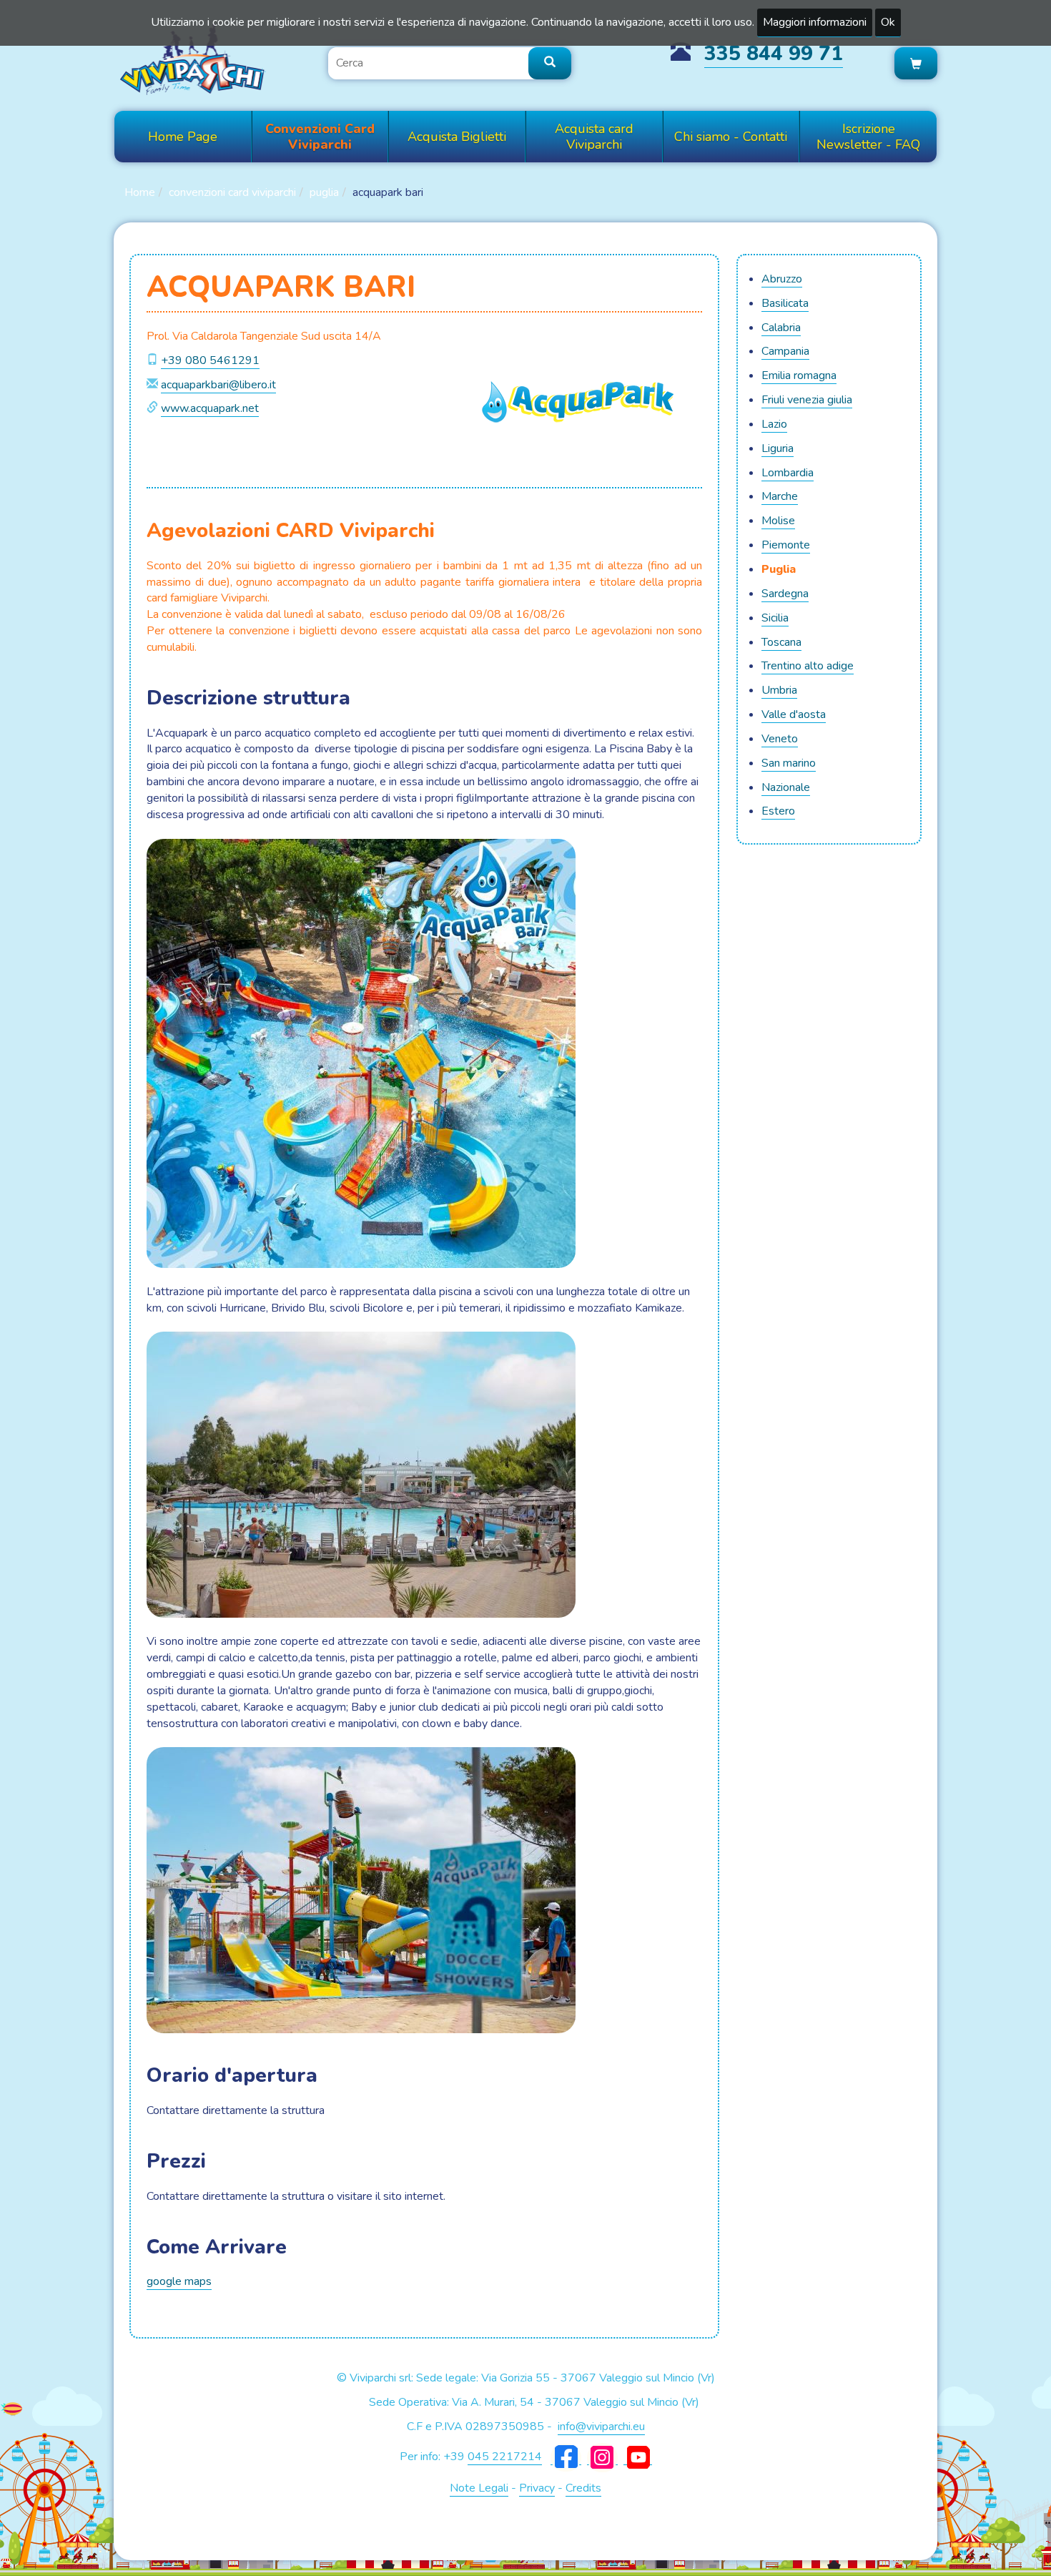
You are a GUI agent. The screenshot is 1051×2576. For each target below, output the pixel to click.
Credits (583, 2488)
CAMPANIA (785, 351)
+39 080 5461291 (210, 360)
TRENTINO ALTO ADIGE (808, 666)
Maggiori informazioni (815, 22)
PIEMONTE (786, 545)
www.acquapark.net (210, 408)
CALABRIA (781, 328)
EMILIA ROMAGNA (799, 375)
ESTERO (778, 811)
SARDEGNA (785, 594)
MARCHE (780, 496)
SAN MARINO (789, 763)
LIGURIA (778, 448)
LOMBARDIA (788, 473)
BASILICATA (785, 303)
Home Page (183, 137)
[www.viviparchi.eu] (193, 59)
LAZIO (774, 424)
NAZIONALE (786, 787)
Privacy (537, 2488)
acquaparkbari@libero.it (218, 385)
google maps (179, 2281)
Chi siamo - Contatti (731, 137)
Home (140, 192)
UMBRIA (779, 690)
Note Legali (479, 2488)
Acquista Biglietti (457, 137)
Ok (888, 22)
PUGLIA (324, 192)
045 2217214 (505, 2457)
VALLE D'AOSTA (794, 714)
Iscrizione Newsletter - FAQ (868, 137)
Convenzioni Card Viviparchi (320, 137)
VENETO (780, 739)
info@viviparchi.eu (601, 2427)
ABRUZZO (782, 279)
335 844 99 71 (774, 54)
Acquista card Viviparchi (594, 137)
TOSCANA (781, 642)
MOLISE (778, 521)
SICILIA (775, 618)
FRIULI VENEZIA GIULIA (807, 400)
